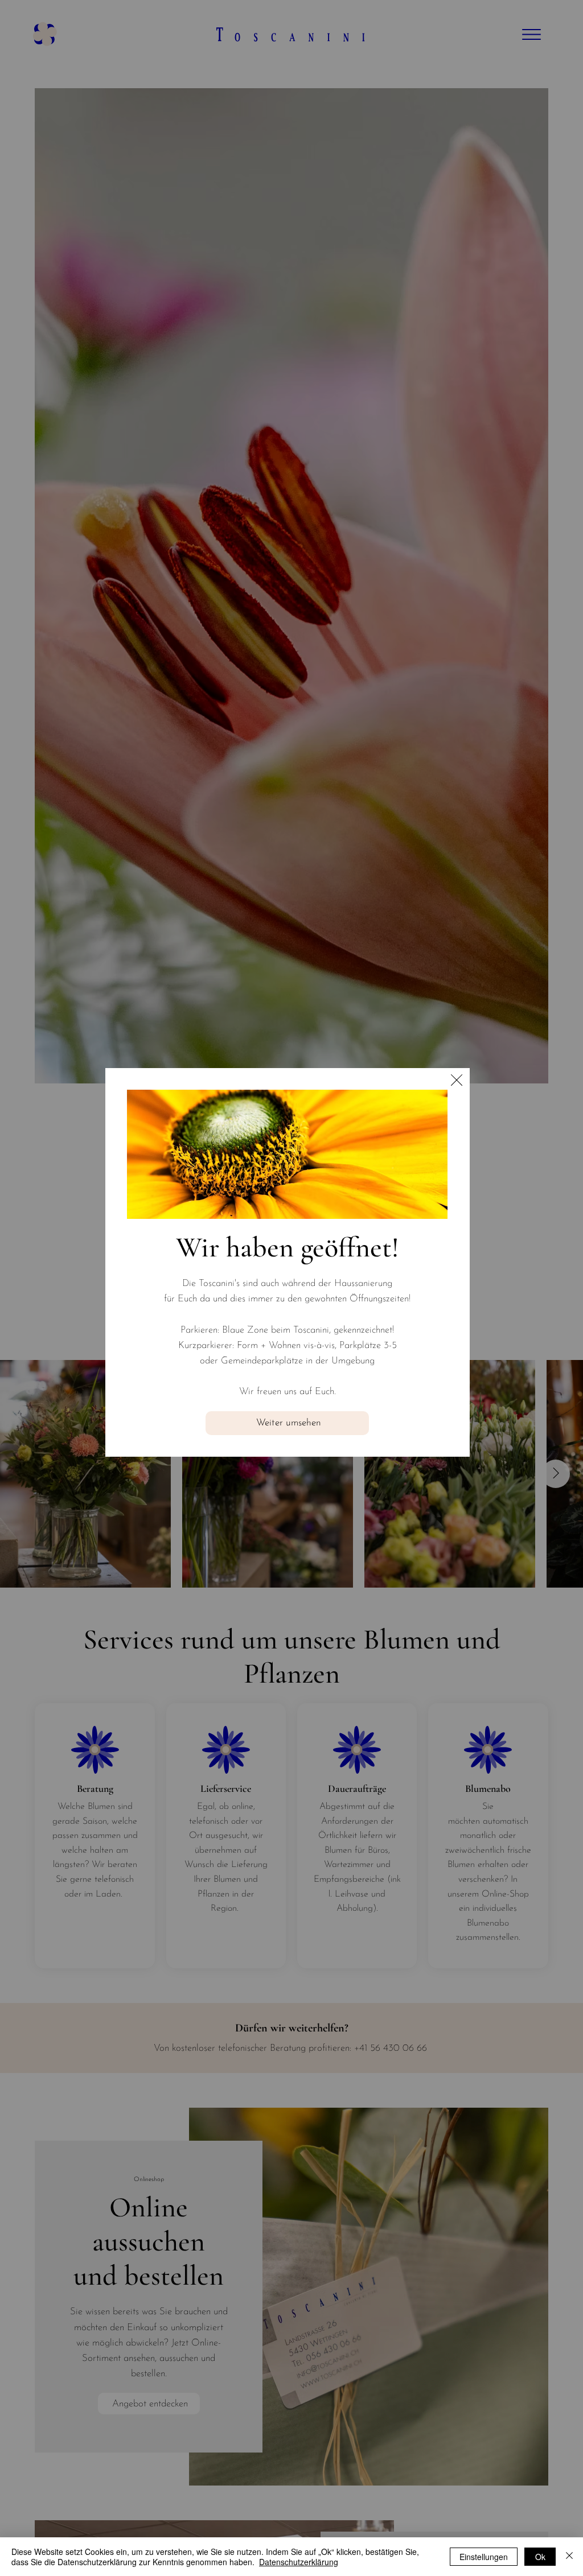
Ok (540, 2557)
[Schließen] (569, 2557)
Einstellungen (484, 2557)
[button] (457, 1081)
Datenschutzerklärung (299, 2562)
